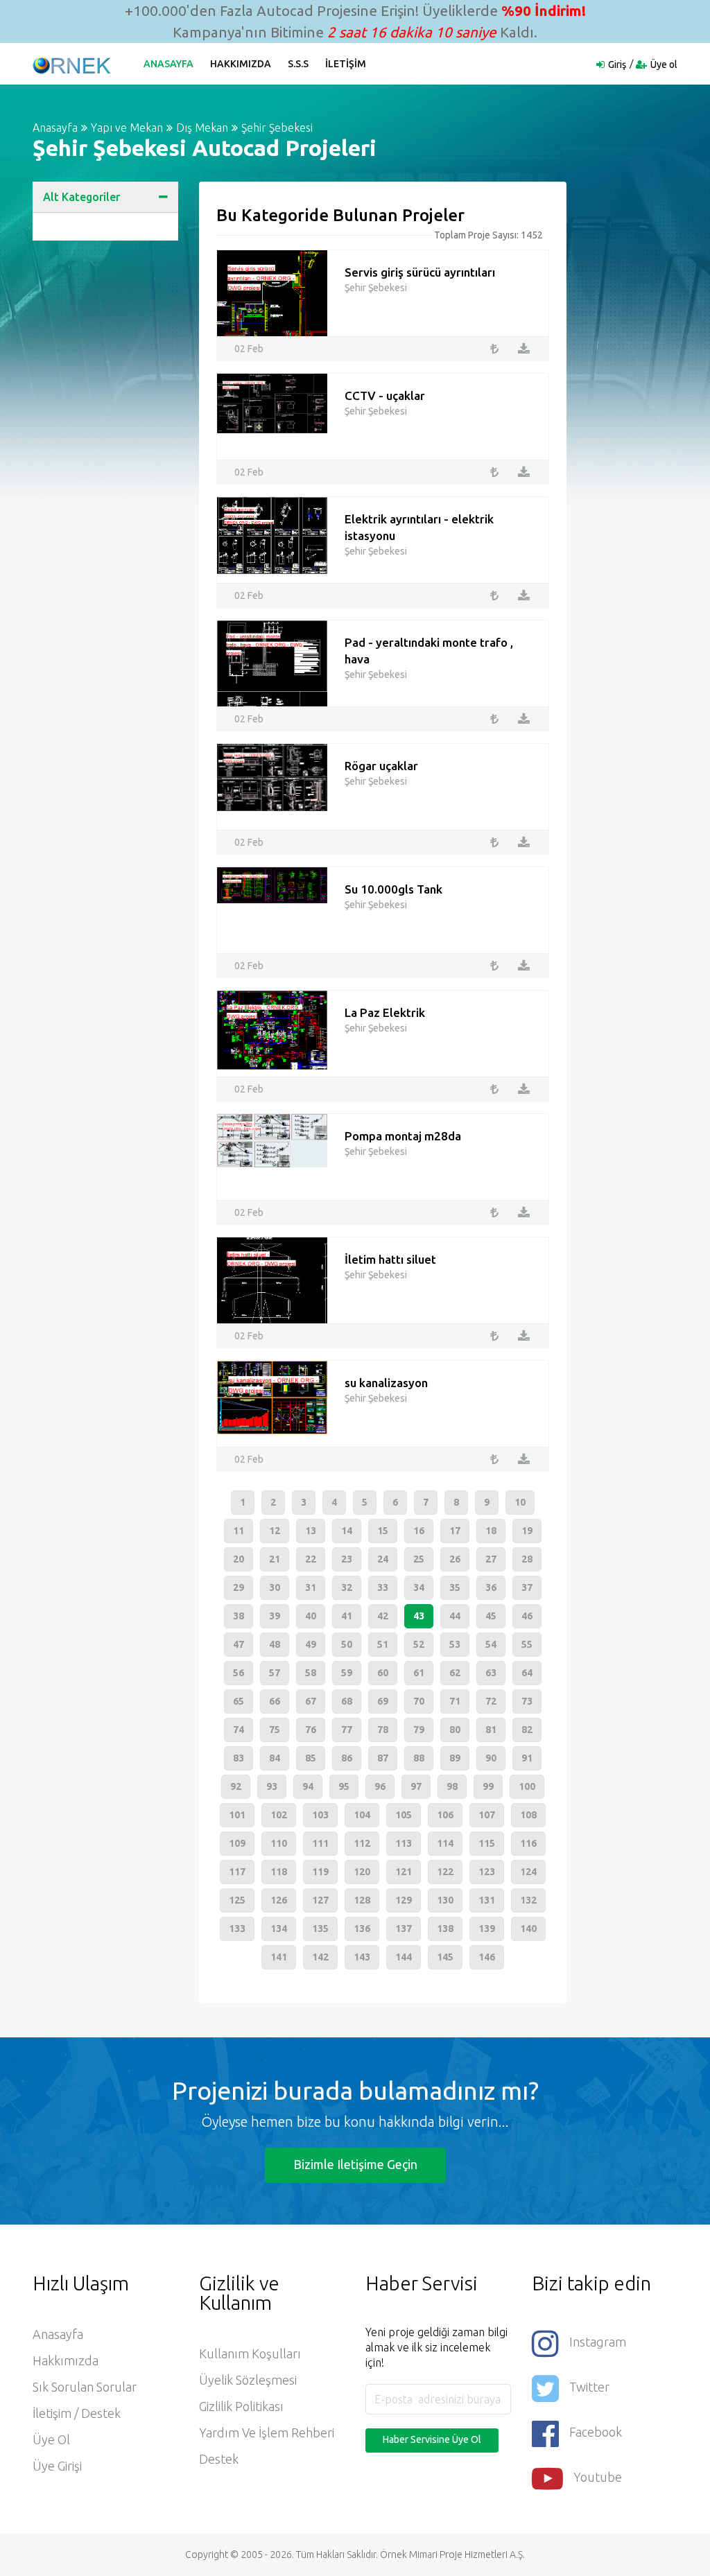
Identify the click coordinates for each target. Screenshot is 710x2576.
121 (404, 1872)
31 (311, 1587)
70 (419, 1701)
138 (445, 1929)
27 (491, 1559)
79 (419, 1730)
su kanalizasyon (386, 1383)
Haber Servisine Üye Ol (432, 2439)
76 (311, 1730)
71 (455, 1701)
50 (347, 1644)
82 (527, 1730)
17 (455, 1531)
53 (455, 1644)
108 (528, 1815)
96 (380, 1786)
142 (320, 1957)
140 (528, 1929)
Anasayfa (168, 64)
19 (527, 1531)
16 (419, 1531)
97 (416, 1786)
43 (419, 1616)
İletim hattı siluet (390, 1259)
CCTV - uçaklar (385, 395)
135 (320, 1929)
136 (362, 1929)
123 (487, 1872)
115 (487, 1843)
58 (311, 1673)
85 (311, 1758)
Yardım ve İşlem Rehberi (267, 2433)
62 (455, 1673)
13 (311, 1531)
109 (237, 1843)
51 (383, 1644)
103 (320, 1815)
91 (527, 1758)
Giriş (617, 64)
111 (320, 1843)
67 (311, 1701)
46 (527, 1616)
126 (279, 1900)
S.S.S (298, 64)
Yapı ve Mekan (127, 128)
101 (237, 1815)
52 (419, 1644)
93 (272, 1786)
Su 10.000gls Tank (393, 889)
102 (279, 1815)
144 (404, 1957)
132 (528, 1900)
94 (308, 1786)
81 (491, 1730)
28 (527, 1559)
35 (455, 1587)
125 (237, 1900)
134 (279, 1929)
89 (455, 1758)
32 (347, 1587)
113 (404, 1843)
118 (279, 1872)
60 (383, 1673)
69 (383, 1701)
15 (383, 1531)
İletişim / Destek (77, 2413)
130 (445, 1900)
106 (445, 1815)
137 (404, 1929)
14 (347, 1531)
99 (488, 1786)
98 (452, 1786)
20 (239, 1559)
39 (275, 1616)
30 (275, 1587)
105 (404, 1815)
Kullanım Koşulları (250, 2353)
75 (275, 1730)
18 (491, 1531)
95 (344, 1786)
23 (347, 1559)
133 (237, 1929)
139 (487, 1929)
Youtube (598, 2477)
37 (527, 1587)
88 (419, 1758)
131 (487, 1900)
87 (383, 1758)
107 (487, 1815)
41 (347, 1616)
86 (347, 1758)
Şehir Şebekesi (277, 128)
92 (236, 1786)
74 (239, 1730)
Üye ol (664, 64)
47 (239, 1644)
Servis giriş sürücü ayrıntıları (420, 272)
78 (383, 1730)
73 (527, 1701)
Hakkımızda (241, 64)
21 (275, 1559)
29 (239, 1587)
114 (445, 1843)
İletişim (346, 64)
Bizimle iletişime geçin (355, 2164)
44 (455, 1616)
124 (528, 1872)
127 (320, 1900)
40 (311, 1616)
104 (362, 1815)
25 (419, 1559)
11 (239, 1531)
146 (487, 1957)
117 (237, 1872)
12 (275, 1531)
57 (275, 1673)
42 (383, 1616)
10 (520, 1502)
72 (491, 1701)
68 (347, 1701)
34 (419, 1587)
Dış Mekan (202, 128)
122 (445, 1872)
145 (445, 1957)
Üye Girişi (57, 2466)
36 (491, 1587)
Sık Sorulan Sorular (85, 2387)
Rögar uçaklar (381, 766)
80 (455, 1730)
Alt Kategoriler (81, 197)
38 (239, 1616)
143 (362, 1957)
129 (404, 1900)
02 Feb (249, 349)
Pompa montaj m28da (403, 1136)
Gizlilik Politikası (241, 2406)
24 (383, 1559)
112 (362, 1843)
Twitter (589, 2387)
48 (275, 1644)
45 (491, 1616)
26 (455, 1559)
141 (279, 1957)
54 (491, 1644)
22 (311, 1559)
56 (239, 1673)
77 (347, 1730)
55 (527, 1644)
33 (383, 1587)
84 (275, 1758)
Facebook (596, 2432)
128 (362, 1900)
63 (491, 1673)
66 (275, 1701)
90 (491, 1758)
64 (527, 1673)
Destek (219, 2459)
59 (347, 1673)
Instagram (598, 2342)
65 (239, 1701)
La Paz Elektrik (385, 1012)
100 (527, 1786)
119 (320, 1872)
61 (419, 1673)
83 (239, 1758)
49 (311, 1644)
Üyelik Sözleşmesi (248, 2380)
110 (279, 1843)
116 (528, 1843)
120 (362, 1872)
